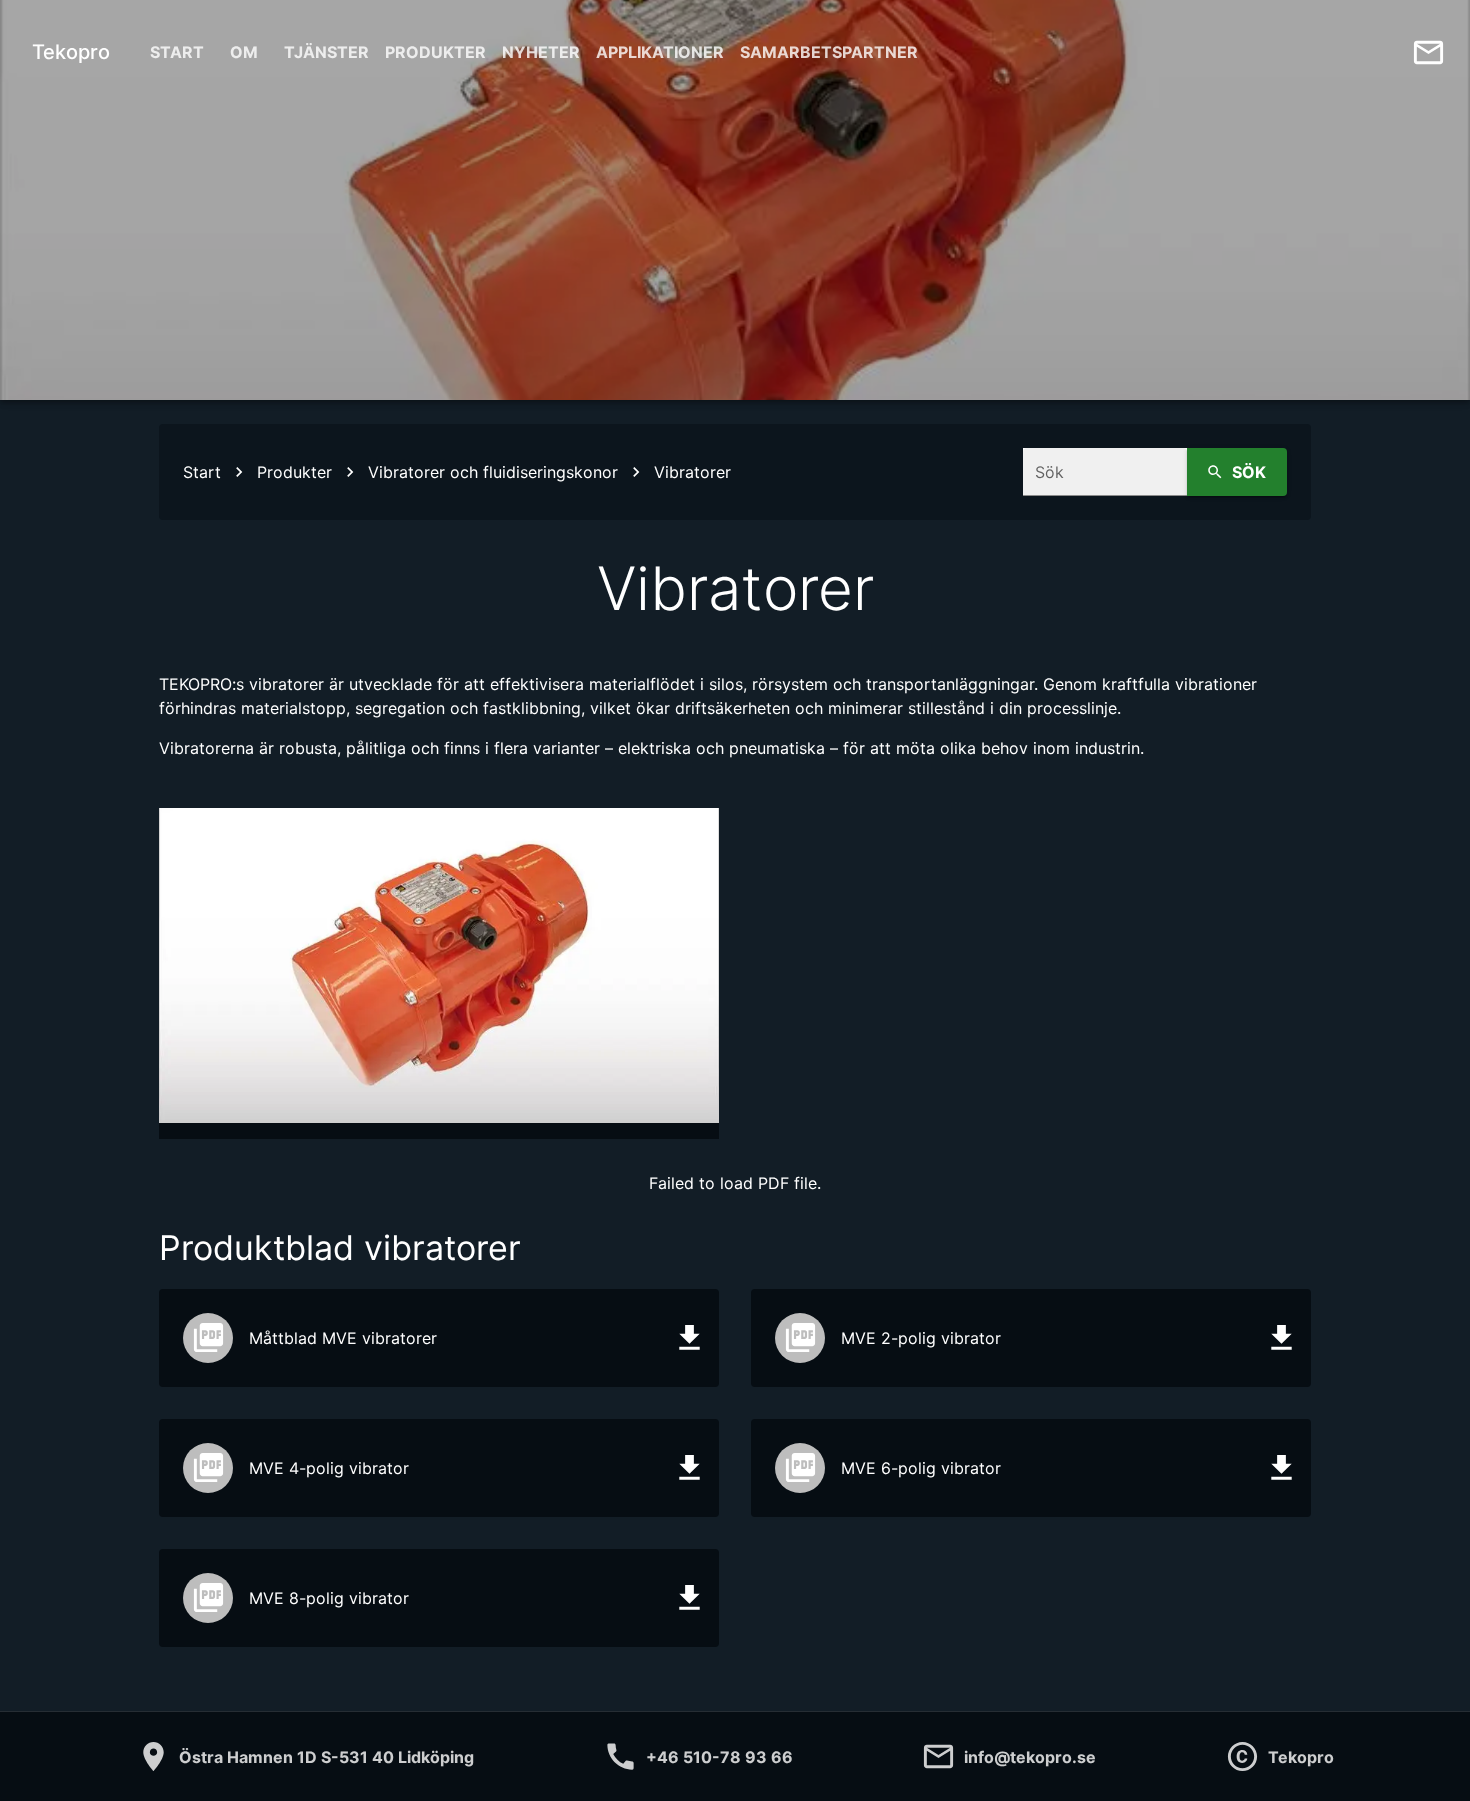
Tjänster (326, 52)
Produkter (435, 52)
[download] (689, 1337)
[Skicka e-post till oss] (1428, 52)
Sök (1249, 472)
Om (244, 52)
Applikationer (660, 52)
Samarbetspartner (829, 52)
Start (177, 52)
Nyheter (541, 52)
